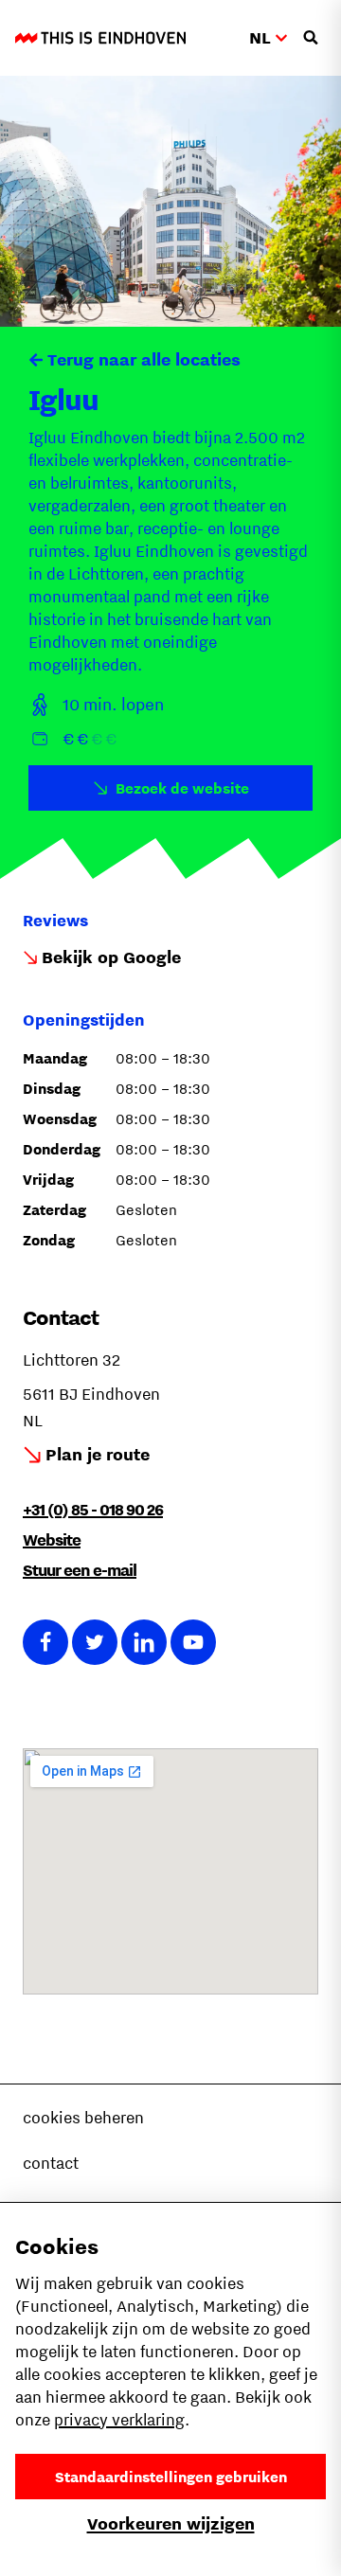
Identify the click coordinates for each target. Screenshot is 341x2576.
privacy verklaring (119, 2420)
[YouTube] (193, 1642)
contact (51, 2163)
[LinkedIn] (144, 1642)
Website (52, 1540)
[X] (95, 1642)
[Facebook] (45, 1642)
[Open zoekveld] (311, 38)
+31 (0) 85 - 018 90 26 (93, 1510)
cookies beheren (83, 2118)
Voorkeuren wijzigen (171, 2523)
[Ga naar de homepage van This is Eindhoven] (100, 38)
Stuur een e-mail (80, 1570)
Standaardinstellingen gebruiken (171, 2477)
